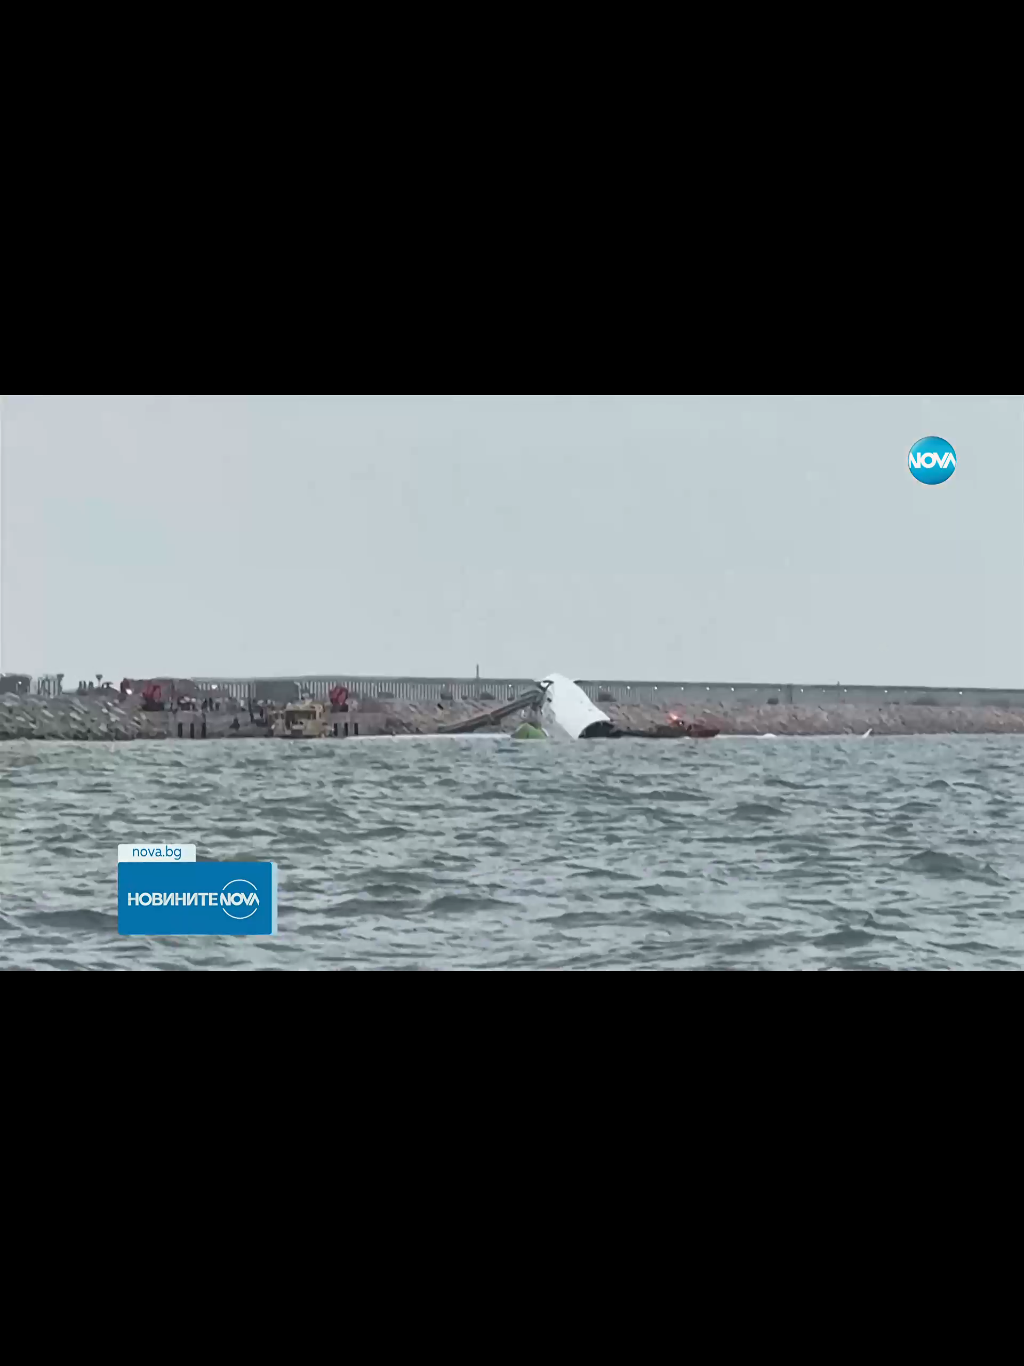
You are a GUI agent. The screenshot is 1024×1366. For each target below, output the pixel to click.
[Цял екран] (945, 1340)
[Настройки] (985, 35)
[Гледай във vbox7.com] (987, 1340)
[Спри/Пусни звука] (75, 1340)
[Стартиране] (33, 1340)
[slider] (324, 1312)
